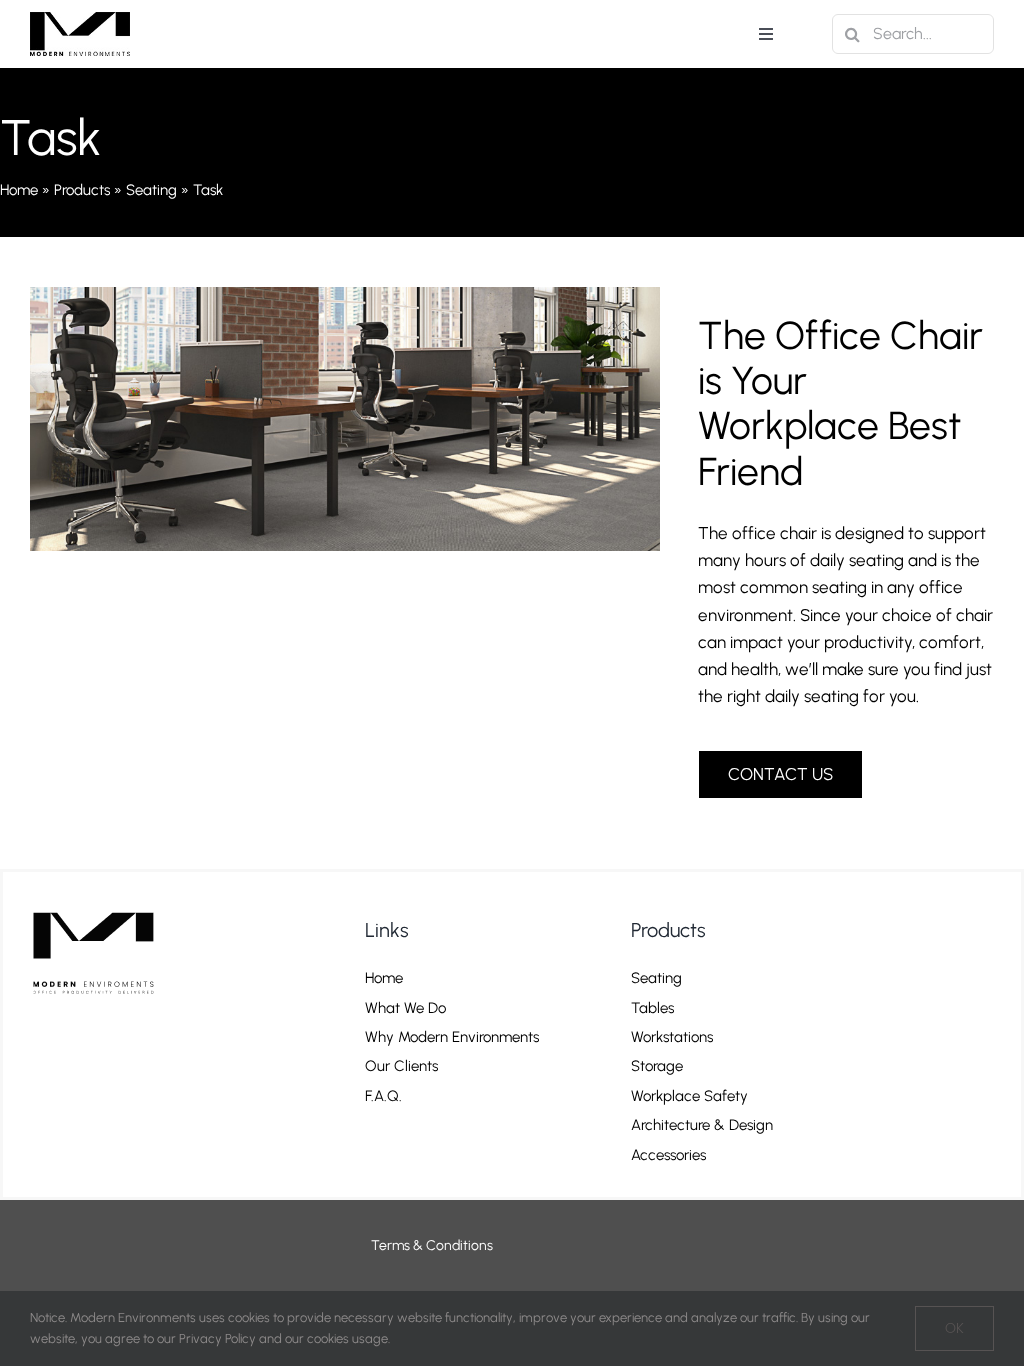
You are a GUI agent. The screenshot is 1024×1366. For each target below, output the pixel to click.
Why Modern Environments (452, 1037)
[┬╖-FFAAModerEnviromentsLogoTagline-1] (101, 908)
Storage (657, 1066)
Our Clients (401, 1066)
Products (82, 190)
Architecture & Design (702, 1125)
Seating (151, 190)
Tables (652, 1008)
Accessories (668, 1155)
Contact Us (399, 1125)
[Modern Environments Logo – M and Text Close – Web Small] (80, 20)
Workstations (672, 1037)
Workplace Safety (689, 1096)
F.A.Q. (383, 1096)
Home (19, 190)
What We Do (405, 1008)
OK (954, 1328)
